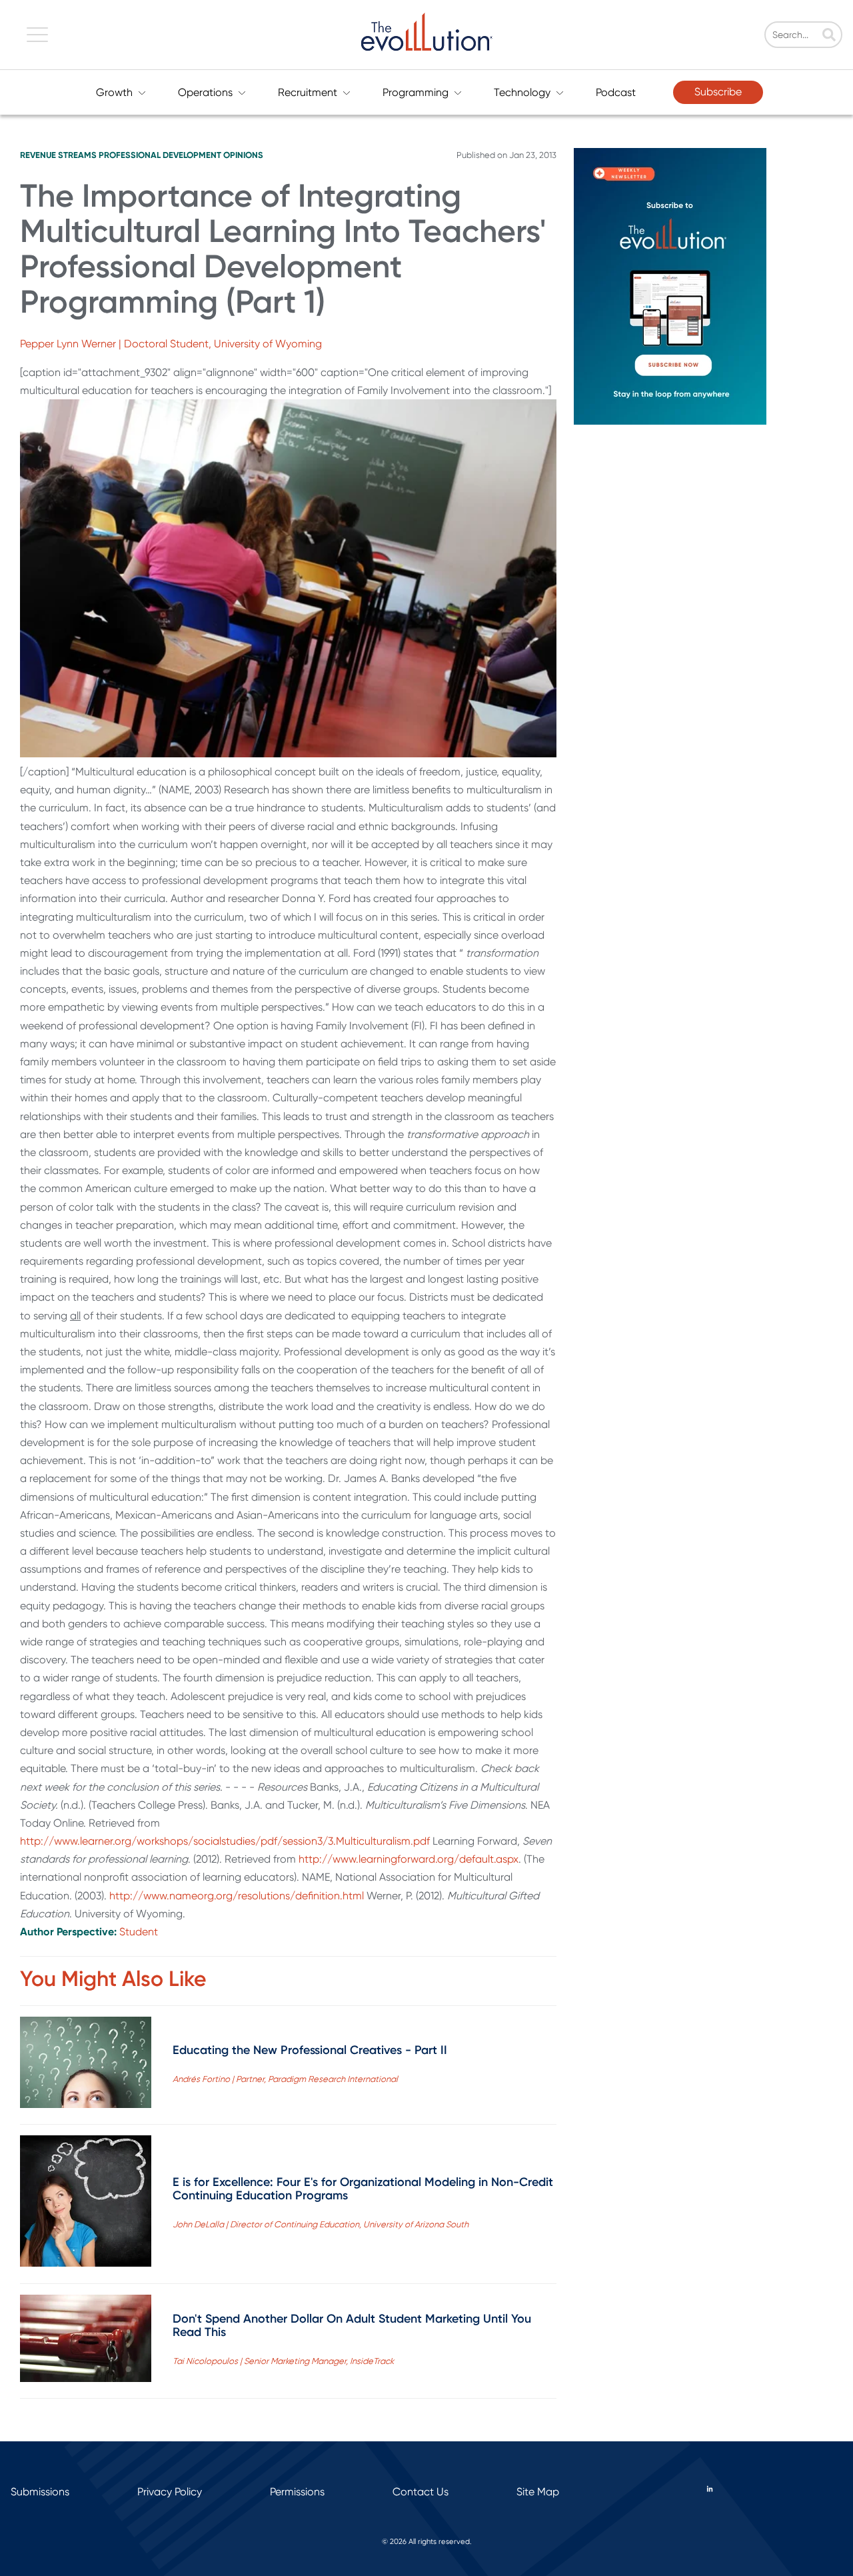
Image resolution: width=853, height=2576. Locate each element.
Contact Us (421, 2492)
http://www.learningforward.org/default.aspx (409, 1859)
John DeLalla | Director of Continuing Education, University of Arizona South (321, 2224)
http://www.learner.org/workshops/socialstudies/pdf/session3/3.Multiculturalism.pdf (225, 1841)
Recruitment (308, 92)
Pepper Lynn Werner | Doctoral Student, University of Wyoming (171, 344)
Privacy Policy (170, 2492)
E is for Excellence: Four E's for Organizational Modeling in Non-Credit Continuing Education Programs (363, 2189)
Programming (416, 92)
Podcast (616, 92)
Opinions (243, 155)
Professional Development (160, 155)
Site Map (538, 2492)
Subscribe (718, 92)
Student (139, 1932)
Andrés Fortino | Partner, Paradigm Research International (285, 2079)
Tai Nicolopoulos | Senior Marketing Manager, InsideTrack (283, 2361)
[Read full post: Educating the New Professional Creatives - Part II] (86, 2065)
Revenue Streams (58, 155)
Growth (114, 92)
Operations (205, 92)
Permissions (297, 2492)
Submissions (40, 2492)
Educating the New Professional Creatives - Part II (310, 2050)
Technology (522, 92)
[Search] (829, 36)
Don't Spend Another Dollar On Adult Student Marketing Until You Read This (352, 2325)
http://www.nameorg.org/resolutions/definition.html (237, 1896)
